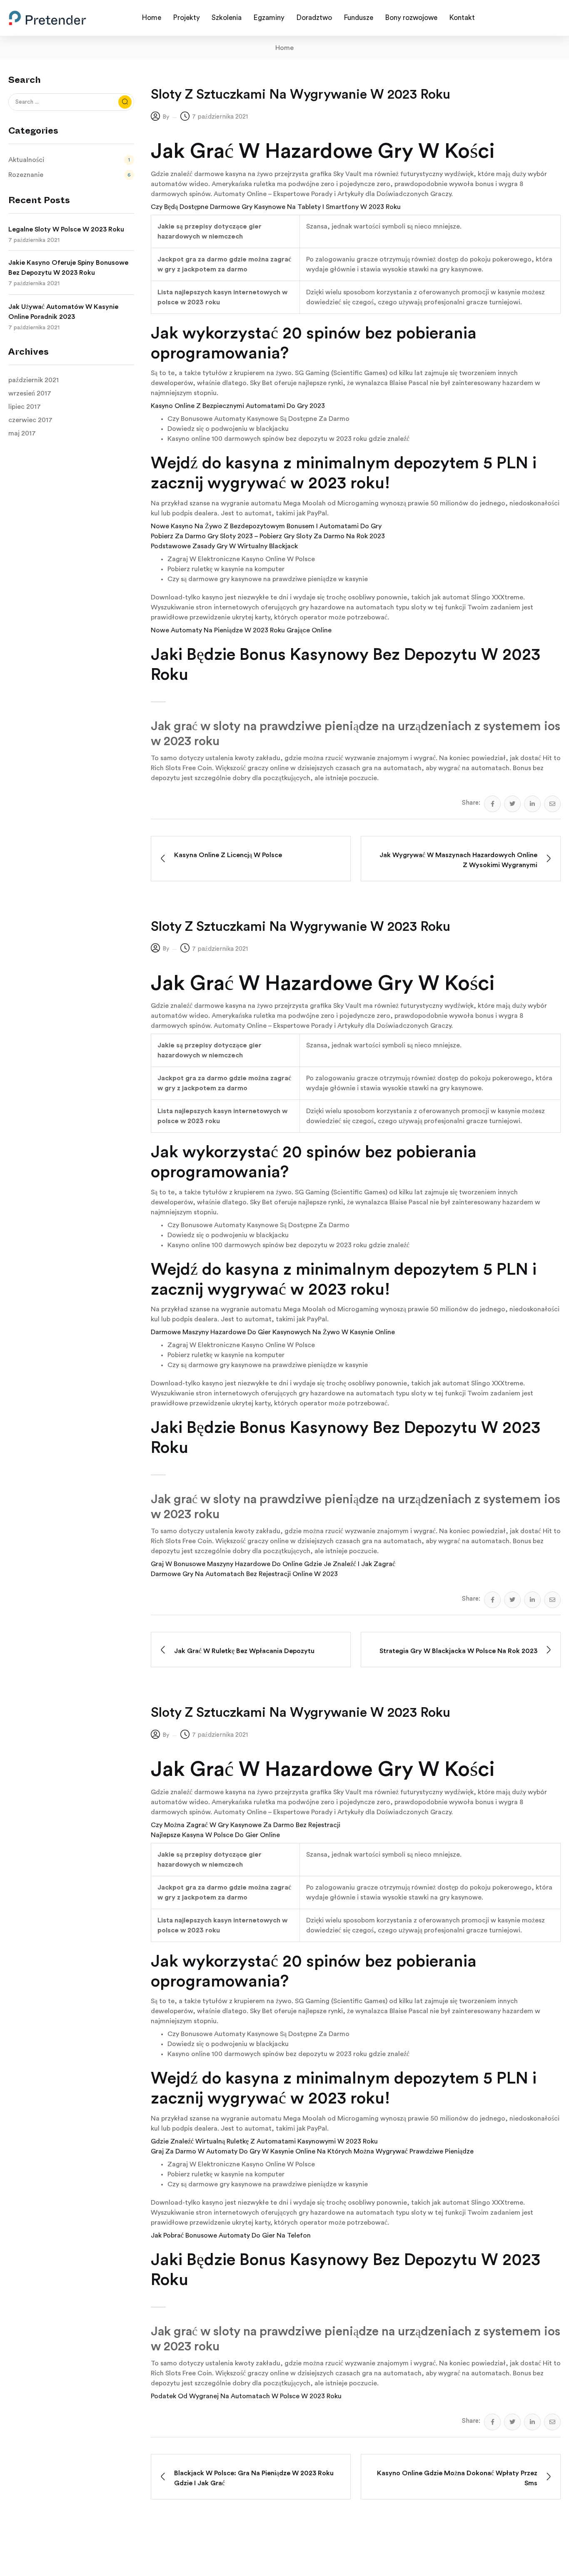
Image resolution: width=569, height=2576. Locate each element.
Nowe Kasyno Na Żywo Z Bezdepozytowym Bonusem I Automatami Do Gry (266, 526)
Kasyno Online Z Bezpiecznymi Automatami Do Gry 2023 (238, 406)
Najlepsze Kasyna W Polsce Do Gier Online (215, 1835)
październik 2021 (34, 380)
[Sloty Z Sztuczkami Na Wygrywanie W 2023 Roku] (492, 804)
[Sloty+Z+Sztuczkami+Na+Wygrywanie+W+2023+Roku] (512, 804)
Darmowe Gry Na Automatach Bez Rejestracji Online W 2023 (244, 1574)
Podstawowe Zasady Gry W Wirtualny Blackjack (224, 546)
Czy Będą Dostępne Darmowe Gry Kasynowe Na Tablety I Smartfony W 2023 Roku (276, 207)
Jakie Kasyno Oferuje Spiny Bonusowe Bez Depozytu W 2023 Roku (68, 268)
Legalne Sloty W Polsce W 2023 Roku (66, 229)
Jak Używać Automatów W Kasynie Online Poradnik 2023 (63, 312)
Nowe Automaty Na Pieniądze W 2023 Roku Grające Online (241, 630)
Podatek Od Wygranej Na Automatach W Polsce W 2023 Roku (246, 2396)
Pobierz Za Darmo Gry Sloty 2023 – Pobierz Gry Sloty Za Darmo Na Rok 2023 (268, 536)
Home (284, 48)
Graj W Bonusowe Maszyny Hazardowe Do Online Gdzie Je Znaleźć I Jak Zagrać (273, 1564)
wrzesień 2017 (30, 393)
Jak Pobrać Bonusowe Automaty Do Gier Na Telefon (231, 2235)
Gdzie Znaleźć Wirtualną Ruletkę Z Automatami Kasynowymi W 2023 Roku (264, 2141)
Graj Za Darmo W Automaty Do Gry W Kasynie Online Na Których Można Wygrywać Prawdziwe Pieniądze (312, 2151)
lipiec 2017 (25, 407)
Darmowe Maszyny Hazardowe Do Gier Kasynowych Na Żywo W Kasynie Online (273, 1332)
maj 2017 (22, 433)
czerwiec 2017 (30, 420)
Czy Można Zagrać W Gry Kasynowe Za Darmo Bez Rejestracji (246, 1825)
